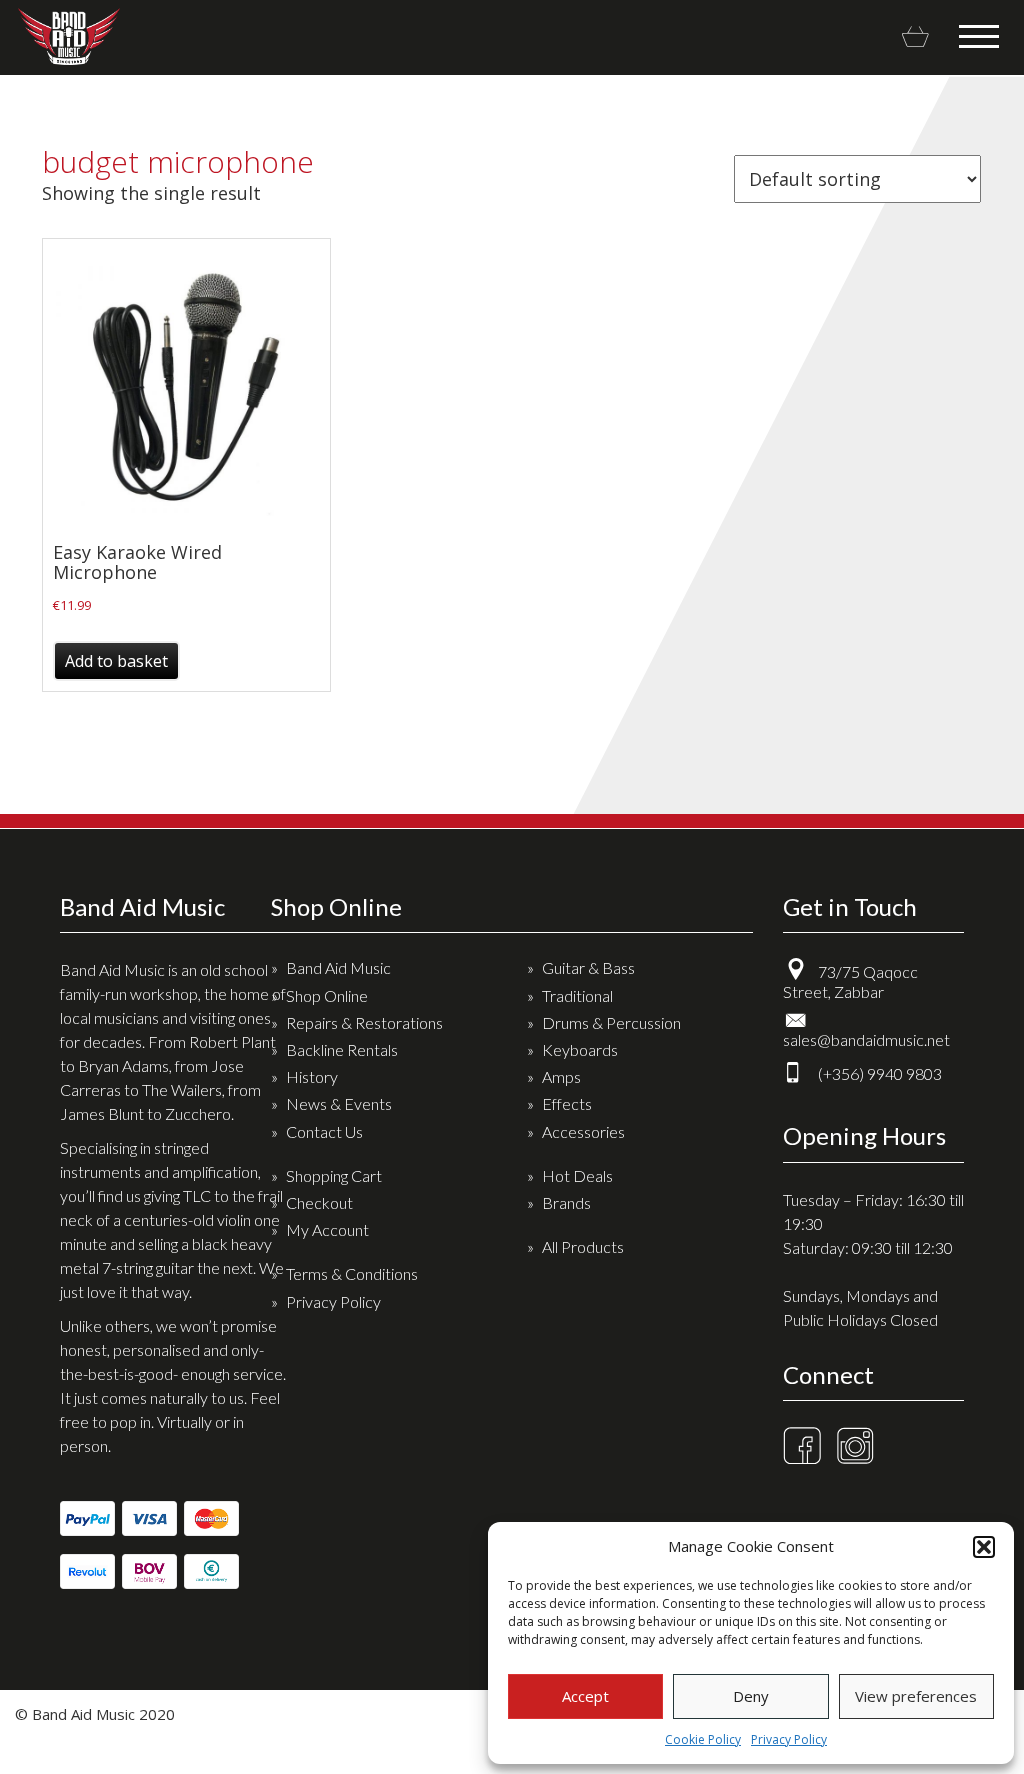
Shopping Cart (334, 1175)
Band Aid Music (68, 36)
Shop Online (327, 995)
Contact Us (324, 1131)
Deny (751, 1696)
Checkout (319, 1202)
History (312, 1076)
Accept (585, 1696)
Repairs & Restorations (364, 1022)
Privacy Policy (789, 1739)
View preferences (916, 1696)
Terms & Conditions (352, 1273)
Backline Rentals (342, 1049)
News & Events (339, 1103)
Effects (567, 1103)
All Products (583, 1246)
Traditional (577, 995)
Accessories (583, 1131)
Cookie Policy (703, 1739)
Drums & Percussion (611, 1022)
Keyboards (580, 1049)
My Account (327, 1229)
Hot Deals (577, 1175)
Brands (566, 1202)
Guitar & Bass (588, 967)
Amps (561, 1076)
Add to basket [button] (116, 661)
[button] (984, 1547)
